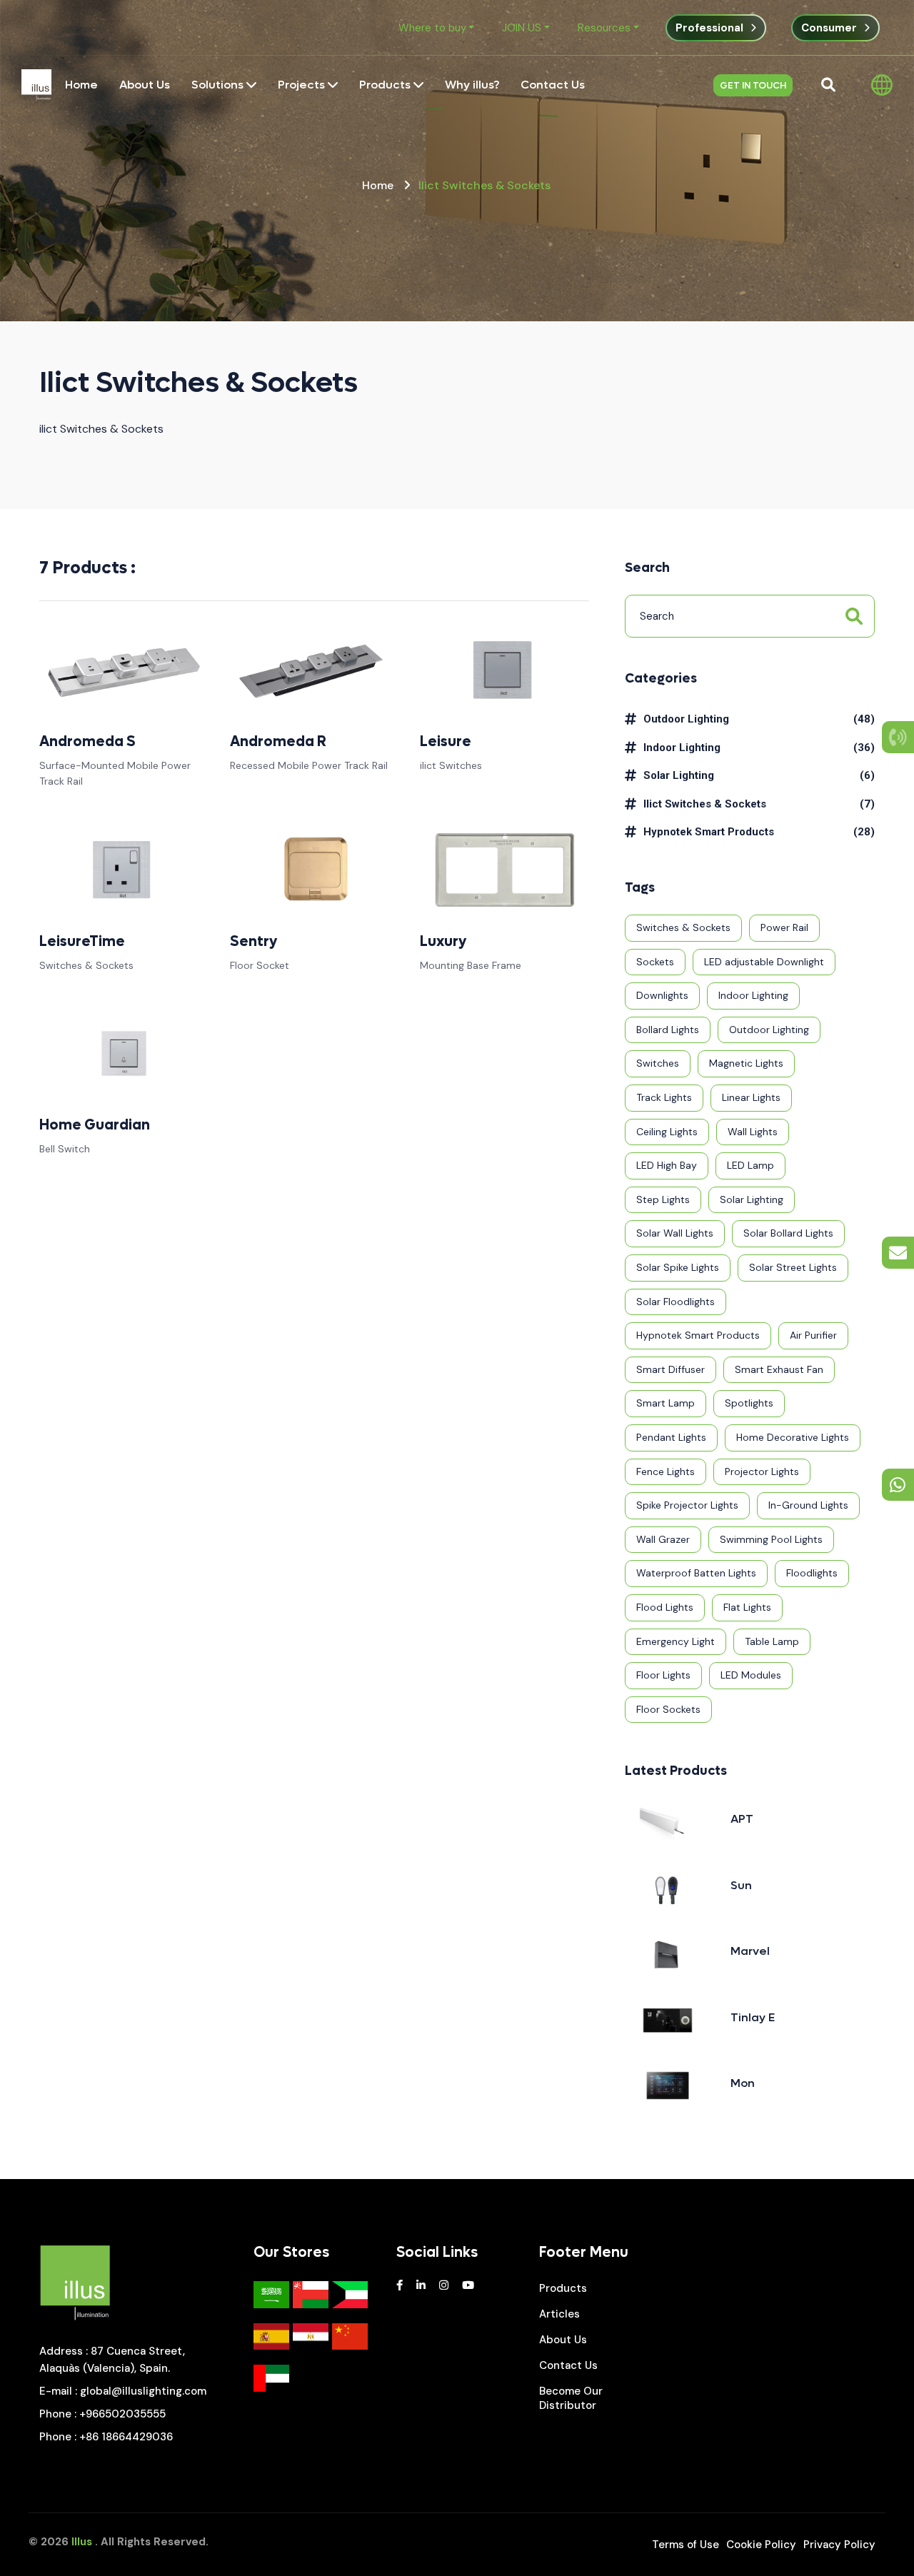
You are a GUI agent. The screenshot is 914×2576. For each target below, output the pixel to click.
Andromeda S (87, 742)
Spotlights (749, 1403)
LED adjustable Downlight (764, 962)
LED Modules (751, 1675)
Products (563, 2288)
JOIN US (522, 28)
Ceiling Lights (667, 1132)
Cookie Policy (761, 2545)
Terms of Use (685, 2545)
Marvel (750, 1951)
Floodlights (812, 1573)
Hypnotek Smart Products (709, 832)
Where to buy (432, 28)
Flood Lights (665, 1607)
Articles (559, 2314)
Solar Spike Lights (678, 1267)
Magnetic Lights (746, 1063)
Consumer (829, 28)
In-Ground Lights (808, 1505)
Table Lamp (772, 1641)
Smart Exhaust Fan (779, 1369)
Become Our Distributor (571, 2398)
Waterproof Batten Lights (696, 1573)
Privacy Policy (839, 2545)
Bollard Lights (668, 1030)
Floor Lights (663, 1675)
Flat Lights (747, 1607)
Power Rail (784, 927)
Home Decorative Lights (793, 1437)
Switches (658, 1063)
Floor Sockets (668, 1709)
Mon (743, 2083)
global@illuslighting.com (143, 2391)
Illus (82, 2542)
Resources (604, 28)
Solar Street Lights (793, 1267)
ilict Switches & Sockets (705, 804)
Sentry (253, 942)
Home (378, 185)
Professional (709, 28)
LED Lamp (750, 1165)
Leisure (446, 742)
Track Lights (664, 1097)
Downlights (662, 995)
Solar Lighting (679, 775)
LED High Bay (667, 1165)
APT (742, 1819)
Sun (741, 1885)
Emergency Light (676, 1641)
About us (563, 2340)
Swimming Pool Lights (771, 1539)
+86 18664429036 (126, 2437)
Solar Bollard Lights (788, 1233)
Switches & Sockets (683, 927)
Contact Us (568, 2365)
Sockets (655, 962)
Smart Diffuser (671, 1369)
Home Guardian (95, 1125)
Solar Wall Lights (675, 1233)
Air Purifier (813, 1335)
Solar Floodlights (676, 1302)
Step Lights (663, 1199)
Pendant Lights (671, 1437)
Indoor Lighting (682, 748)
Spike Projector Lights (687, 1505)
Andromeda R (278, 742)
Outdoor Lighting (686, 719)
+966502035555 (122, 2414)
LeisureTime (82, 942)
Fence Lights (666, 1471)
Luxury (443, 942)
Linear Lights (751, 1097)
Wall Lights (753, 1132)
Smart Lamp (666, 1403)
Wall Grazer (663, 1539)
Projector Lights (762, 1471)
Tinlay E (753, 2017)
